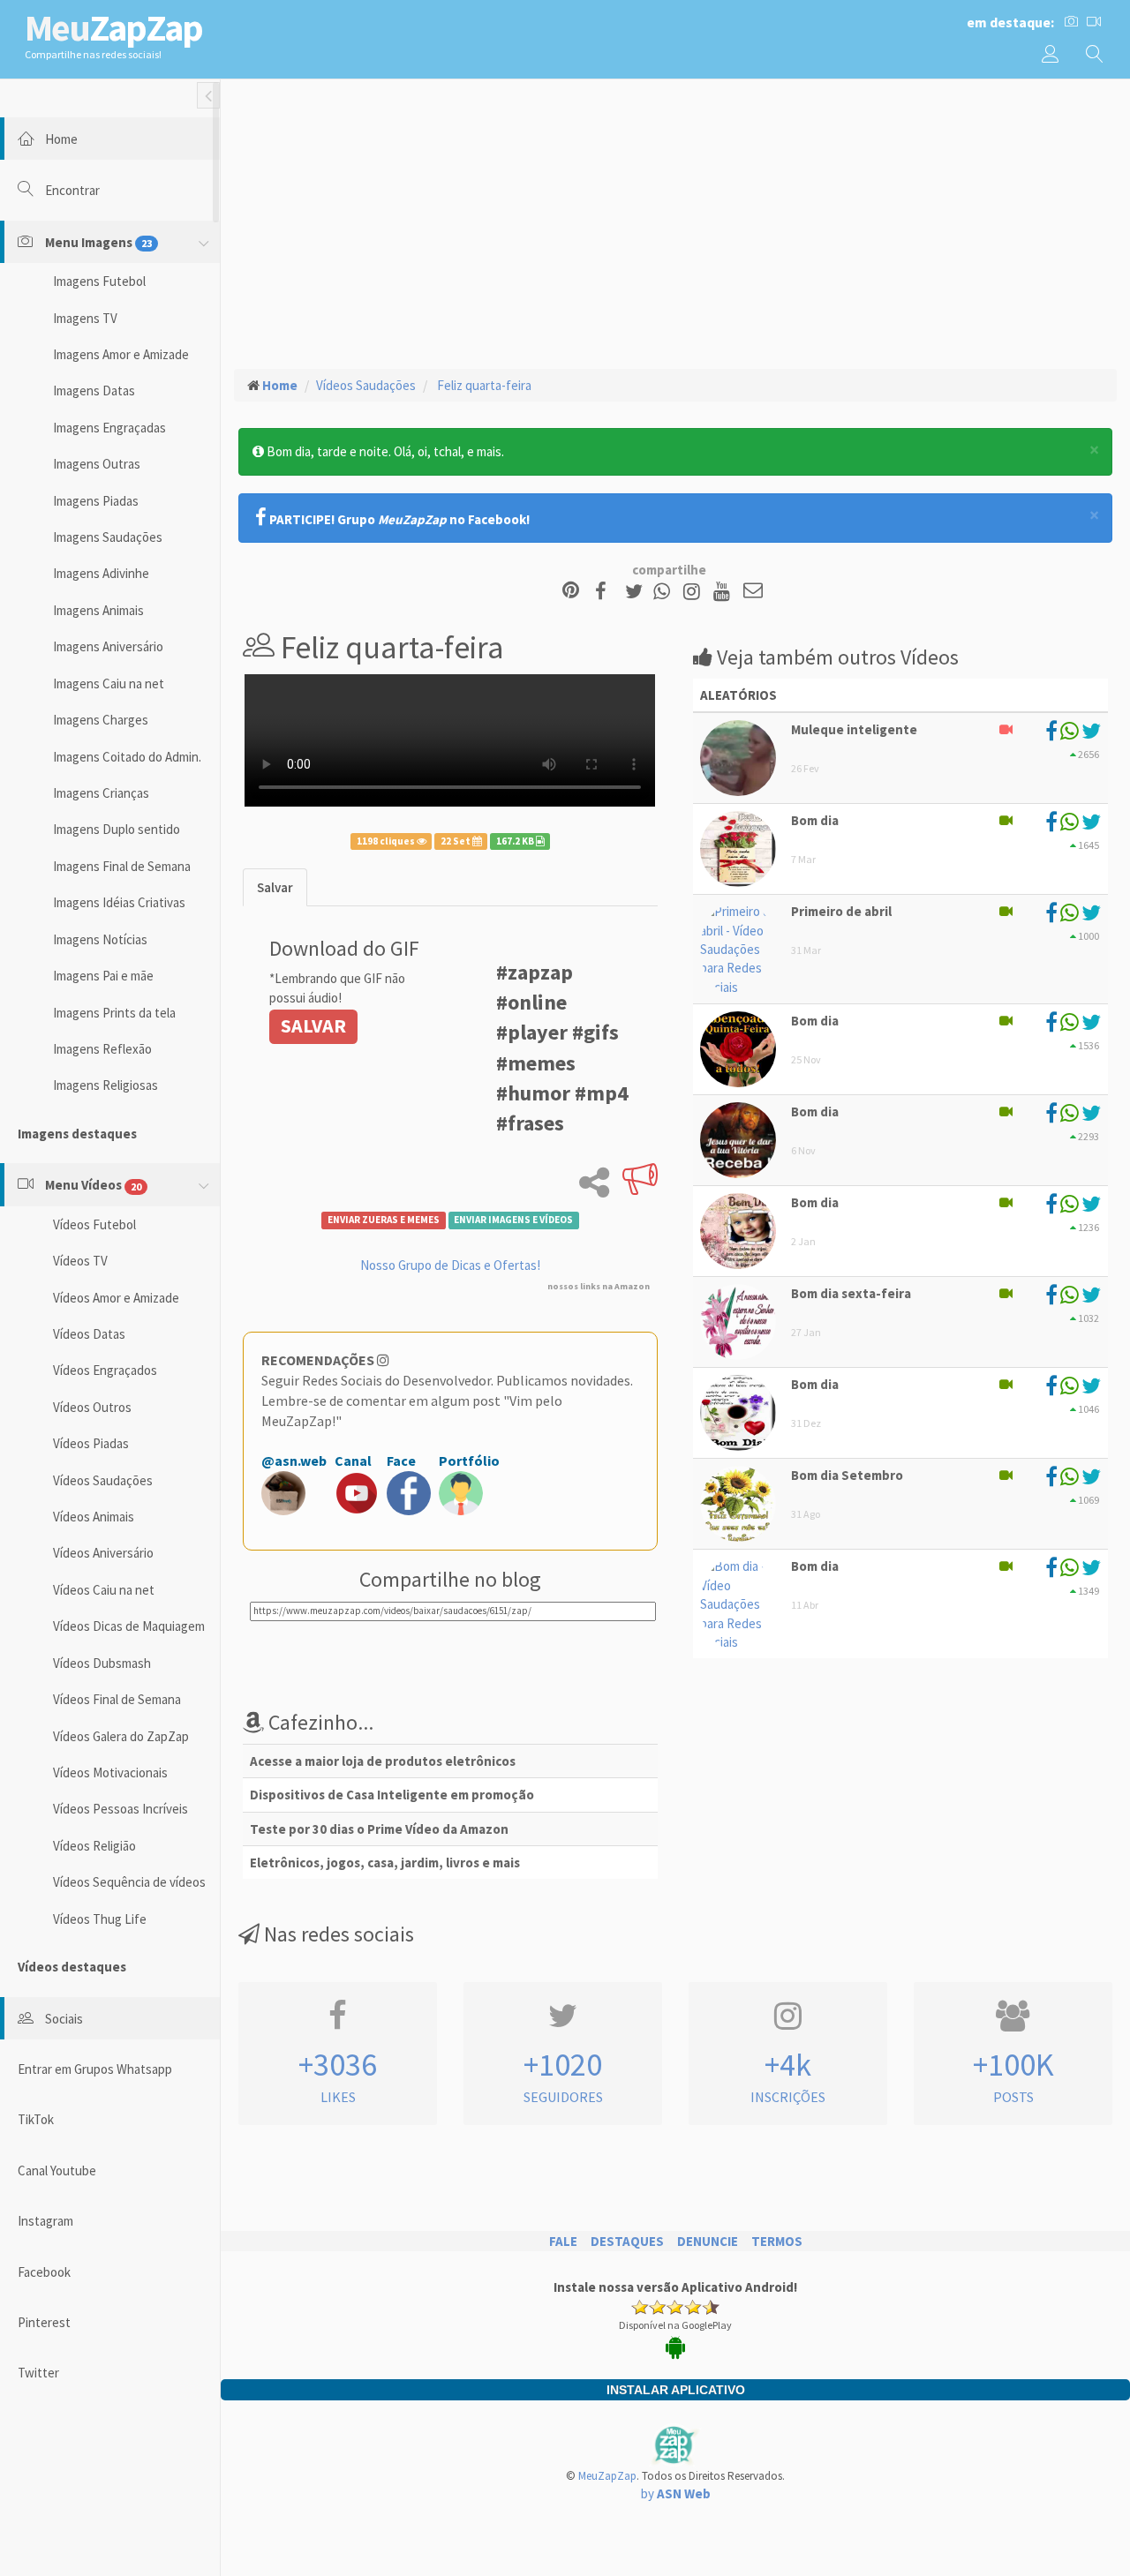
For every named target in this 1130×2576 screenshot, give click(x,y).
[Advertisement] (675, 222)
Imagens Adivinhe (101, 573)
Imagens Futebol (99, 281)
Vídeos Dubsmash (102, 1663)
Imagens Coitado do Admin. (127, 757)
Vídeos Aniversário (103, 1553)
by (676, 2493)
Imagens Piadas (96, 501)
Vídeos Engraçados (105, 1370)
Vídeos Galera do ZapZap (121, 1736)
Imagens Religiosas (105, 1085)
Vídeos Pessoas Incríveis (121, 1809)
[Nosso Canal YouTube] (724, 592)
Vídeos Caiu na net (104, 1590)
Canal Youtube (57, 2170)
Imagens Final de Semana (122, 866)
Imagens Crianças (101, 793)
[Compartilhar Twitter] (638, 592)
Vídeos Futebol (94, 1224)
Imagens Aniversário (108, 646)
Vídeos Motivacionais (110, 1772)
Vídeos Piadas (91, 1443)
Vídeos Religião (94, 1846)
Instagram (45, 2221)
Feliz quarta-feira (483, 385)
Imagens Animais (98, 610)
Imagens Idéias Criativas (119, 902)
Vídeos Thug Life (100, 1919)
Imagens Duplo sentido (117, 829)
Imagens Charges (101, 720)
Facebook (44, 2272)
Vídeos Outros (92, 1407)
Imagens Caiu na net (109, 683)
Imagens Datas (94, 391)
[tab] (275, 887)
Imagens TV (85, 318)
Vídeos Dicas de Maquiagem (129, 1626)
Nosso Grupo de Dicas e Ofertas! (450, 1265)
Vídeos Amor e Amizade (116, 1298)
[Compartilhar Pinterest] (571, 592)
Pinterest (44, 2322)
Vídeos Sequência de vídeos (129, 1882)
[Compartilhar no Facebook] (606, 592)
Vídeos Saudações (103, 1480)
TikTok (36, 2119)
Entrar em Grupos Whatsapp (95, 2069)
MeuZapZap (607, 2476)
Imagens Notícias (100, 939)
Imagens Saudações (108, 537)
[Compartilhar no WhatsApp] (666, 592)
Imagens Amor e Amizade (121, 354)
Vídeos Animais (94, 1517)
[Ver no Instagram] (694, 592)
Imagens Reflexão (102, 1049)
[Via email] (753, 592)
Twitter (38, 2373)
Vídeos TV (80, 1261)
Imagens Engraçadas (109, 428)
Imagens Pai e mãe (103, 976)
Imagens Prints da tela (114, 1013)
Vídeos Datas (89, 1334)
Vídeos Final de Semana (117, 1699)
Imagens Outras (97, 464)
